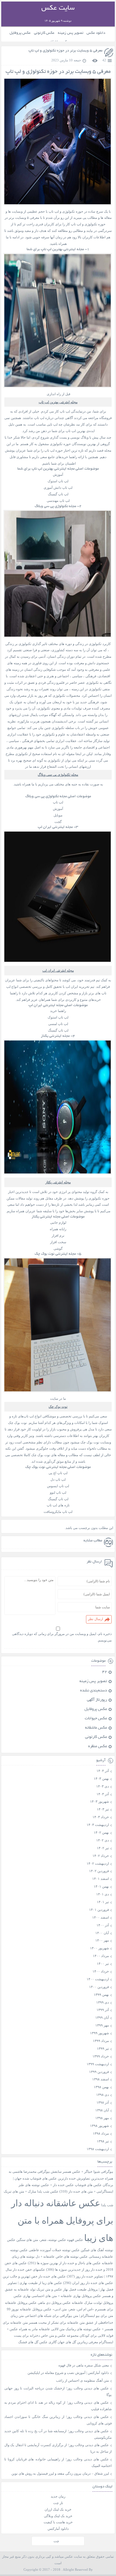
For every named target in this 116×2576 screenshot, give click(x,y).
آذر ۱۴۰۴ (103, 1771)
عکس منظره (98, 1747)
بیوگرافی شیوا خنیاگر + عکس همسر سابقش (82, 2172)
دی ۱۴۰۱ (103, 1894)
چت (56, 2541)
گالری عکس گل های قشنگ (37, 2342)
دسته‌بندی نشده (94, 1691)
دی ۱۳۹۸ (103, 2095)
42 (104, 60)
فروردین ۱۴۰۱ (99, 1910)
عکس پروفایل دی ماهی (54, 2303)
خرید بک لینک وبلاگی (58, 2516)
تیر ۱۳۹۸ (103, 2141)
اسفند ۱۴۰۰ (101, 1917)
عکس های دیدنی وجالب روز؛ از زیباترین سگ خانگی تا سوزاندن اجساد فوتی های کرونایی (58, 2420)
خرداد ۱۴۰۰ (101, 1971)
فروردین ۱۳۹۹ (99, 2072)
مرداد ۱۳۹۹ (101, 2041)
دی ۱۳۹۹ (103, 2002)
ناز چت (58, 2503)
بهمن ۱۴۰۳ (101, 1778)
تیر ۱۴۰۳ (103, 1809)
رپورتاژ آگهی (97, 1700)
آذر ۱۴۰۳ (103, 1794)
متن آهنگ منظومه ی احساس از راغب (82, 2380)
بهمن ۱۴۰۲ (101, 1832)
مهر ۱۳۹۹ (102, 2025)
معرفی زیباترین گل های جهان (78, 2342)
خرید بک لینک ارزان (58, 2509)
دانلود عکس (96, 33)
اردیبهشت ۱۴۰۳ (98, 1825)
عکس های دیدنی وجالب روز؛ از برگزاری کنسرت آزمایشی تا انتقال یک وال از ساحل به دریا (58, 2448)
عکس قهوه (75, 2240)
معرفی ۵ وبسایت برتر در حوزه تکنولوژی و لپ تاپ (65, 51)
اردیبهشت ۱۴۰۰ (98, 1979)
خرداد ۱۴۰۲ (101, 1856)
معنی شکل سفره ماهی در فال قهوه (84, 2365)
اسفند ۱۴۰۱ (101, 1879)
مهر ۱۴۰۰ (102, 1940)
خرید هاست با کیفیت (58, 2522)
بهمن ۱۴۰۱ (101, 1886)
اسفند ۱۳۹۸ (101, 2079)
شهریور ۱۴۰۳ (99, 1801)
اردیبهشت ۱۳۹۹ (98, 2064)
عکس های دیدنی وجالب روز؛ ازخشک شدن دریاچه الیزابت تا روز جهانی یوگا (58, 2391)
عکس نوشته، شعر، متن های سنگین (41, 2240)
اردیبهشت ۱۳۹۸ (98, 2149)
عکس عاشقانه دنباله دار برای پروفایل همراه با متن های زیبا (62, 2220)
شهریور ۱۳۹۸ (99, 2126)
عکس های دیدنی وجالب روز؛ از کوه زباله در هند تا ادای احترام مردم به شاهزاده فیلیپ (58, 2406)
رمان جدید (58, 2496)
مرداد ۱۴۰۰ (101, 1956)
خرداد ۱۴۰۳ (101, 1817)
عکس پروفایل (20, 33)
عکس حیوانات (96, 1719)
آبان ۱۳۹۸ (102, 2110)
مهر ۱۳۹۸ (102, 2118)
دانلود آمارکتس (58, 2529)
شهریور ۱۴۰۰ (99, 1948)
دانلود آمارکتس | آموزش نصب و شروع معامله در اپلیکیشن (68, 2373)
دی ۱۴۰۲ (103, 1840)
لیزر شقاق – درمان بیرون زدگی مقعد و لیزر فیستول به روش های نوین (60, 2473)
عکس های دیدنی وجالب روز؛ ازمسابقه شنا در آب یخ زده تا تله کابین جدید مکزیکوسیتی (58, 2434)
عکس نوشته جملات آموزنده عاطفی (54, 2250)
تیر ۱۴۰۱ (103, 1902)
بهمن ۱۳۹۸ (101, 2087)
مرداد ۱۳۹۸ (101, 2133)
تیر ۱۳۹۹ (103, 2048)
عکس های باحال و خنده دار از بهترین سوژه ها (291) (64, 2263)
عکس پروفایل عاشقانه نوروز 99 (29, 2309)
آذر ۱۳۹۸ (103, 2102)
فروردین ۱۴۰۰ (99, 1987)
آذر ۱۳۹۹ (103, 2010)
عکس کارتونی (44, 33)
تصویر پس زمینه (71, 33)
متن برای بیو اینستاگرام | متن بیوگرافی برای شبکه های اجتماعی (69, 2316)
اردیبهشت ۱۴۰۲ (98, 1863)
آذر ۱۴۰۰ (103, 1925)
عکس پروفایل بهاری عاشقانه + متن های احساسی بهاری (62, 2296)
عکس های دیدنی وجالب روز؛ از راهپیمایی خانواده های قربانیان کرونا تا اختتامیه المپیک (58, 2462)
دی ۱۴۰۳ (103, 1786)
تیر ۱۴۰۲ (103, 1848)
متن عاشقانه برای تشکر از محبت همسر (57, 2323)
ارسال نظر (95, 1619)
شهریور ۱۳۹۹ (99, 2033)
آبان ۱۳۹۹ (102, 2017)
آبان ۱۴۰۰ (102, 1933)
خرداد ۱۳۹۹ (101, 2056)
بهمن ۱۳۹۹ (101, 1995)
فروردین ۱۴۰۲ (99, 1871)
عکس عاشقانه (96, 1728)
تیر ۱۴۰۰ (103, 1964)
